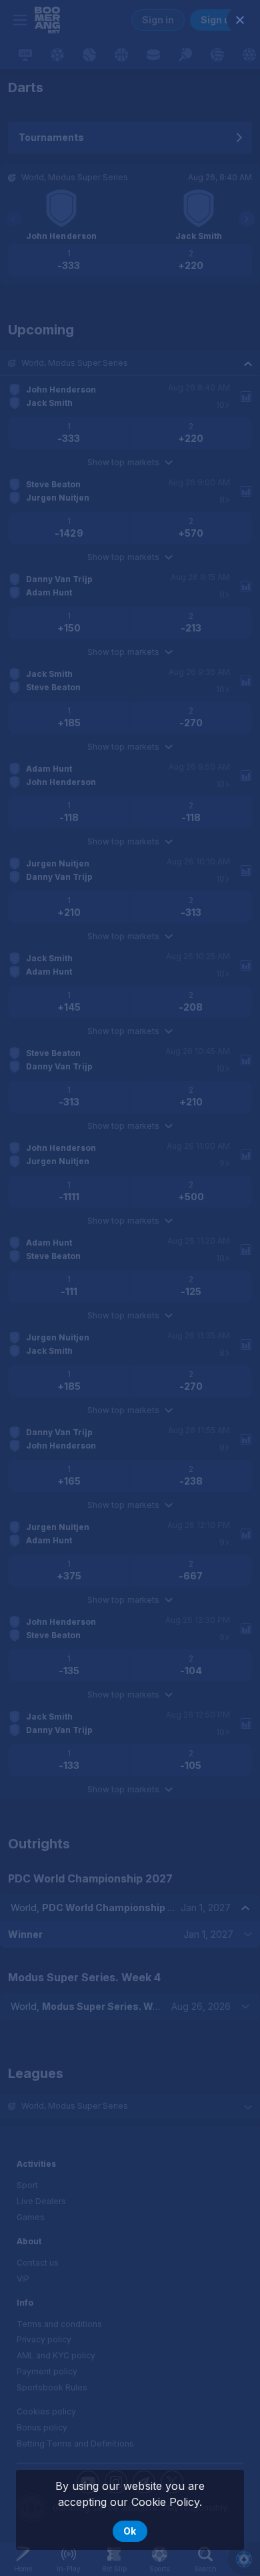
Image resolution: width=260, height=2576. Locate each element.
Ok (130, 2531)
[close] (240, 20)
